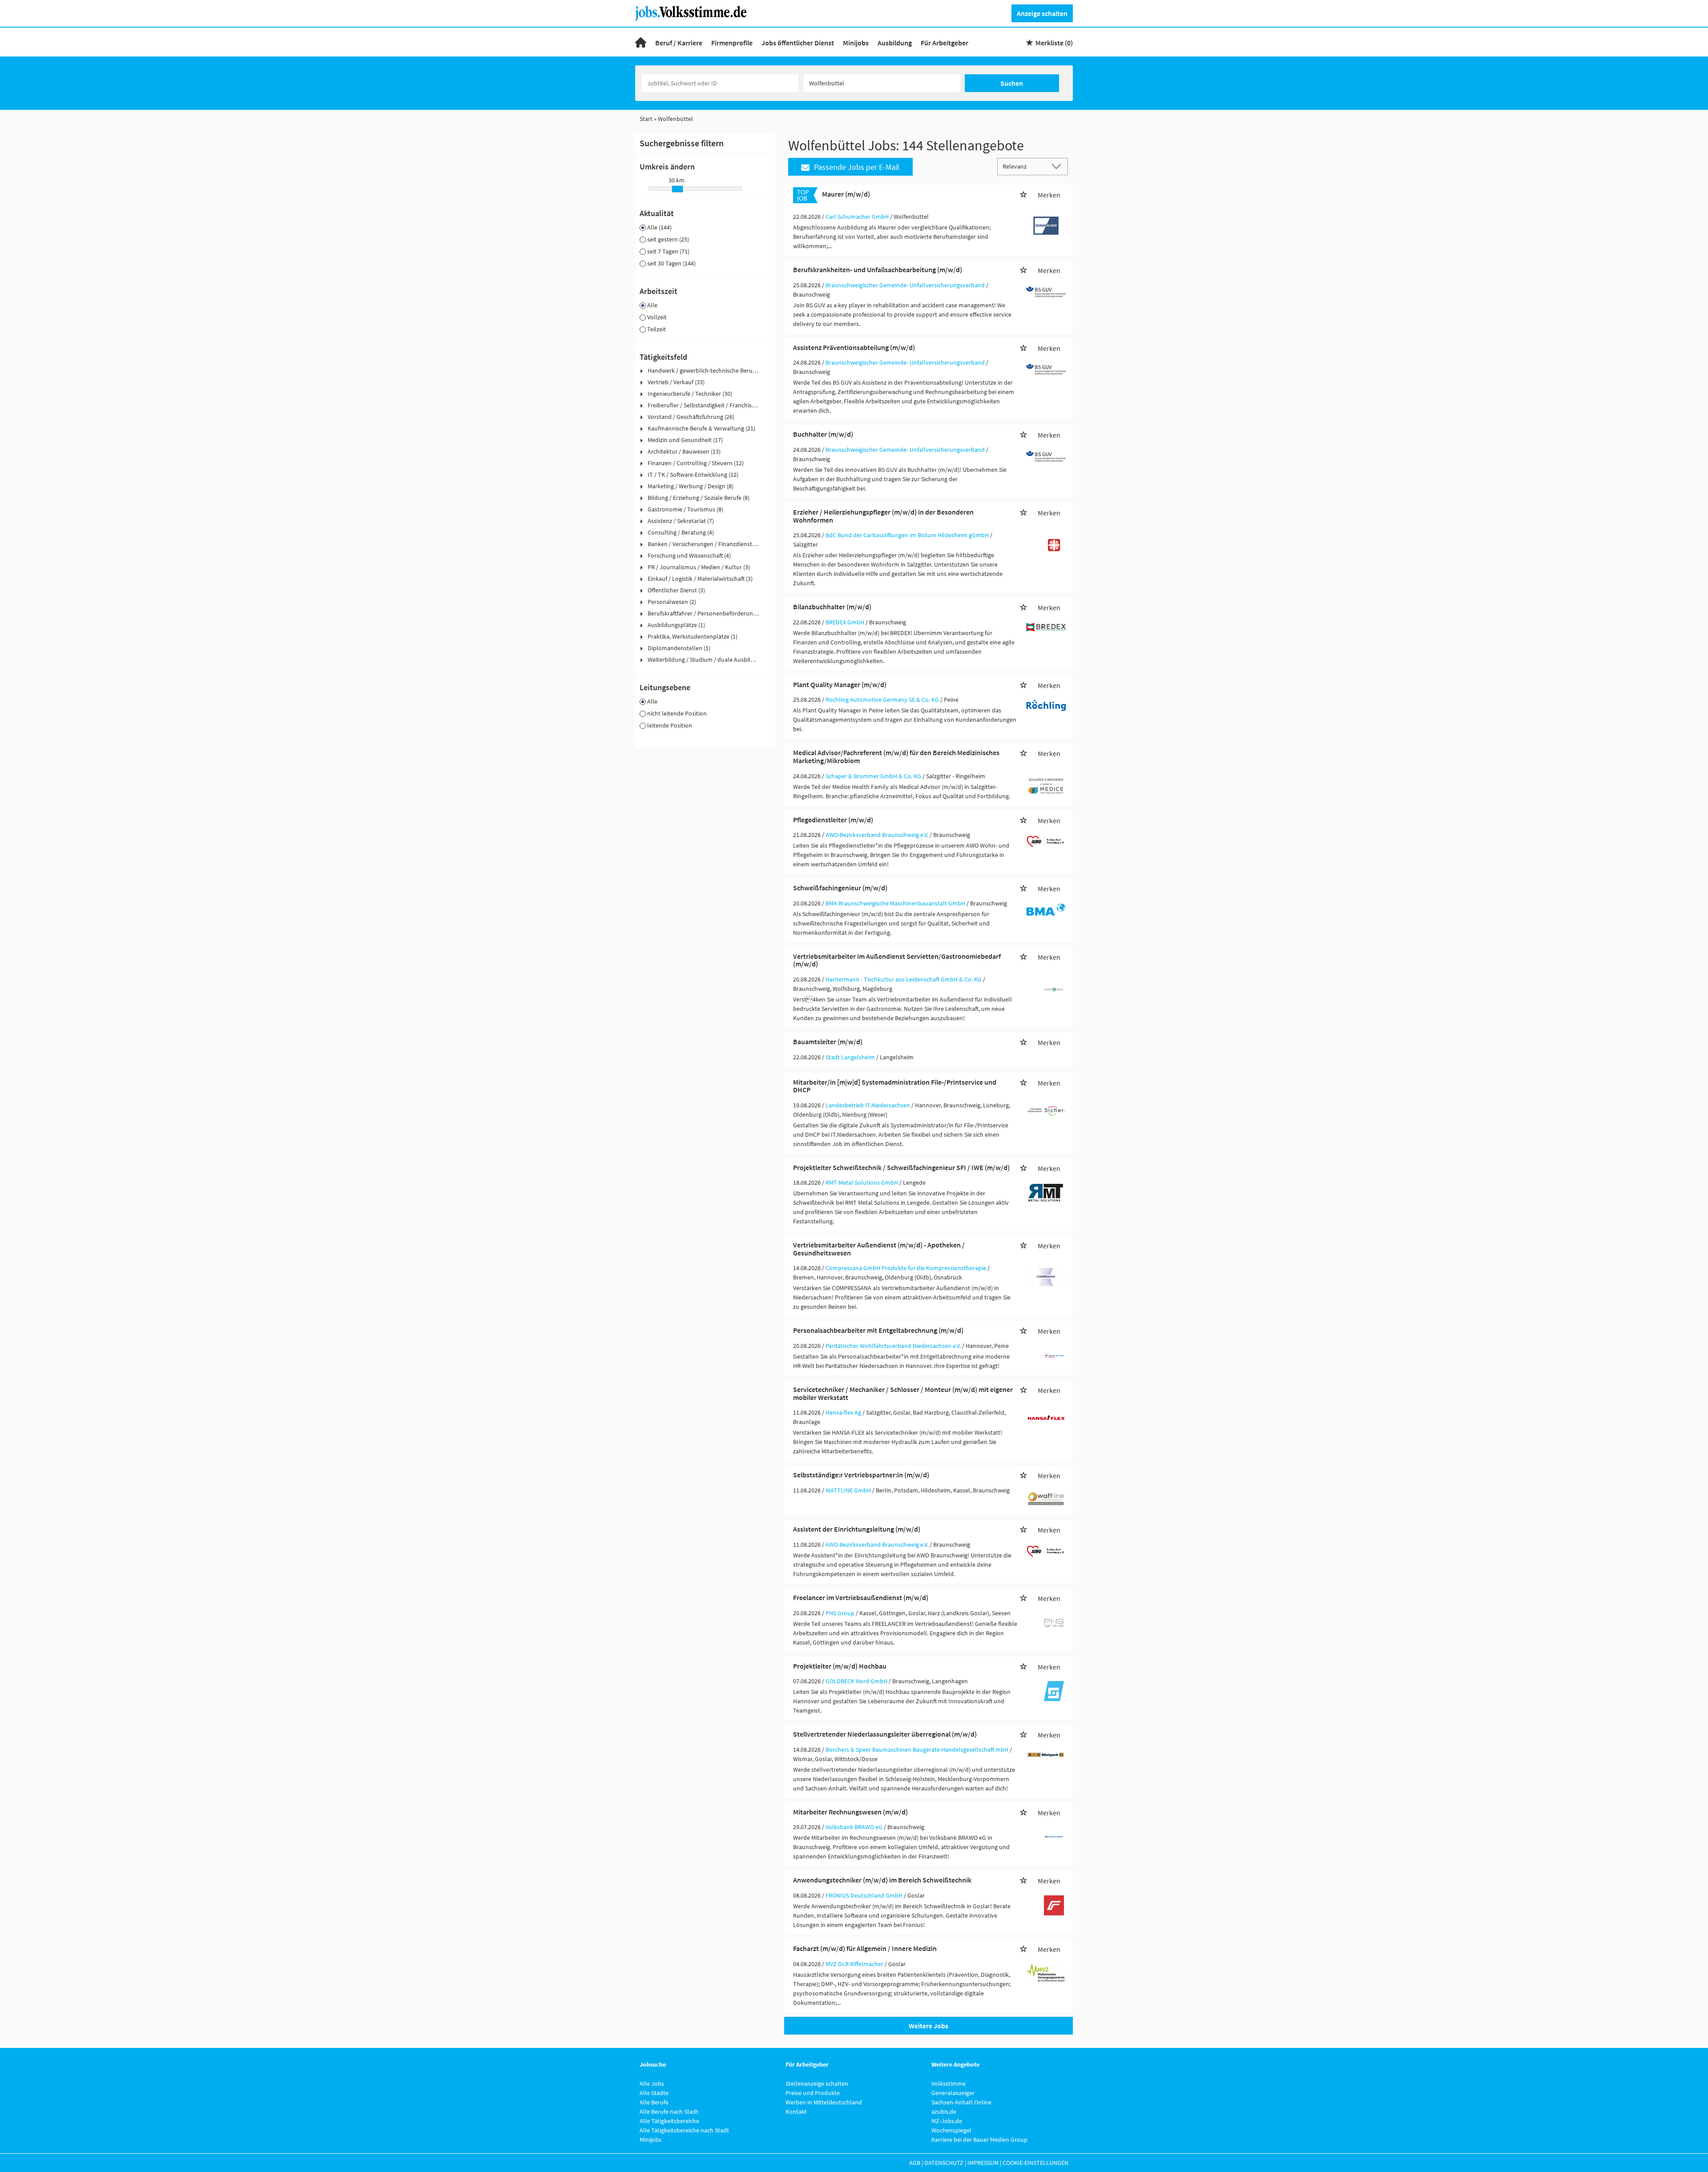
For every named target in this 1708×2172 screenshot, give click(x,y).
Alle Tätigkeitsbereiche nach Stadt (684, 2130)
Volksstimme (949, 2084)
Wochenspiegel (951, 2130)
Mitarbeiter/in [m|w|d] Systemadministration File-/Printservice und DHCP (895, 1086)
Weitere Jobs (929, 2026)
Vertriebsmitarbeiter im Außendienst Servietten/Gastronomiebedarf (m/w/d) (897, 960)
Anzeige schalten (1042, 13)
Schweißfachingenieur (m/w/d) (840, 888)
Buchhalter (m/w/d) (823, 434)
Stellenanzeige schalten (817, 2084)
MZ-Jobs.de (947, 2121)
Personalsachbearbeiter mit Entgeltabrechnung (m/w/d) (878, 1330)
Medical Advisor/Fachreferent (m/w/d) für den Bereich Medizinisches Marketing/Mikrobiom (896, 756)
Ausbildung (895, 43)
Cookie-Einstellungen (1035, 2163)
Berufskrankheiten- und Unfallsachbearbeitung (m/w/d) (878, 269)
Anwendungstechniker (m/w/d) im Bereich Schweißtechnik (882, 1880)
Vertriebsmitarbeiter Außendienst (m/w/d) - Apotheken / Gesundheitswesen (879, 1249)
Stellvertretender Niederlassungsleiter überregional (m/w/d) (885, 1734)
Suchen (1012, 83)
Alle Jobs (652, 2084)
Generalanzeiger (953, 2093)
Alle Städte (654, 2093)
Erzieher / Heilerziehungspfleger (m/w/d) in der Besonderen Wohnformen (883, 516)
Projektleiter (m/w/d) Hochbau (840, 1666)
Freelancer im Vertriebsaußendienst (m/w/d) (861, 1597)
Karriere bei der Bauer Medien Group (979, 2140)
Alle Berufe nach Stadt (669, 2112)
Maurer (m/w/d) (846, 194)
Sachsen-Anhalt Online (961, 2102)
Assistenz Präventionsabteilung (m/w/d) (854, 347)
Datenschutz (944, 2163)
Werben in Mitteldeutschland (824, 2102)
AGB (915, 2163)
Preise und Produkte (813, 2093)
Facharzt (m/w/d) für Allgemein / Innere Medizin (865, 1948)
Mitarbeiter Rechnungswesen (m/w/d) (850, 1812)
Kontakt (796, 2112)
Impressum (983, 2163)
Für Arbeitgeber (945, 43)
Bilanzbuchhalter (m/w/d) (832, 607)
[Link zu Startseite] (694, 12)
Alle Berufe (654, 2102)
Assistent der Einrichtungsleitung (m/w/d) (857, 1529)
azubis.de (944, 2112)
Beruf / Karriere (679, 43)
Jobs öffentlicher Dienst (798, 43)
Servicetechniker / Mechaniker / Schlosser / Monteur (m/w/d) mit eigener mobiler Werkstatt (903, 1393)
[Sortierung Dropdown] (1059, 166)
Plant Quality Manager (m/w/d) (840, 684)
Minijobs (856, 43)
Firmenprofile (732, 43)
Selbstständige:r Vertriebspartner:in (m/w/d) (861, 1475)
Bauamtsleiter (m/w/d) (828, 1042)
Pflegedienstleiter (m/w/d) (833, 820)
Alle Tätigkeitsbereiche (669, 2121)
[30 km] (677, 189)
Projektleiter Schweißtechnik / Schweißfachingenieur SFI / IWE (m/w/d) (901, 1167)
